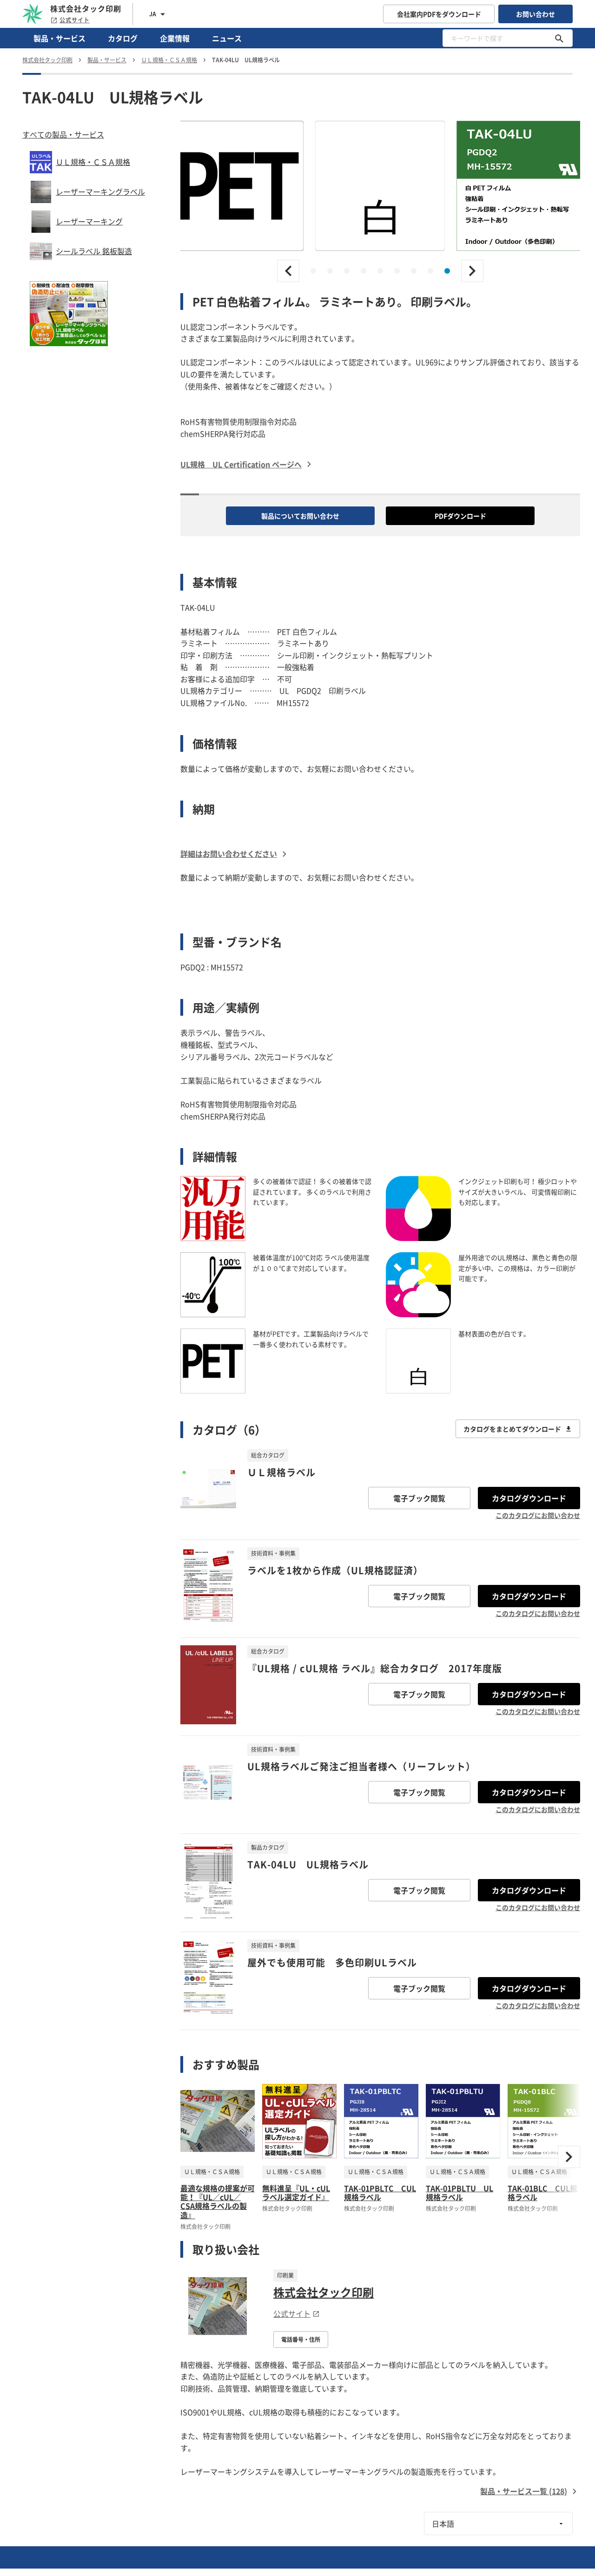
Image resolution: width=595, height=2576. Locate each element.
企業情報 (175, 38)
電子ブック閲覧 (419, 1498)
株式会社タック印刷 (324, 2292)
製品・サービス (59, 38)
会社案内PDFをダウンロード (439, 14)
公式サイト (75, 20)
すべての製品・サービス (63, 134)
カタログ (123, 38)
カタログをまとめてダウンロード (512, 1429)
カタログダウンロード (529, 1498)
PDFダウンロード (460, 516)
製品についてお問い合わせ (300, 516)
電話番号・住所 (301, 2339)
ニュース (227, 38)
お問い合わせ (535, 14)
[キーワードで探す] (559, 38)
